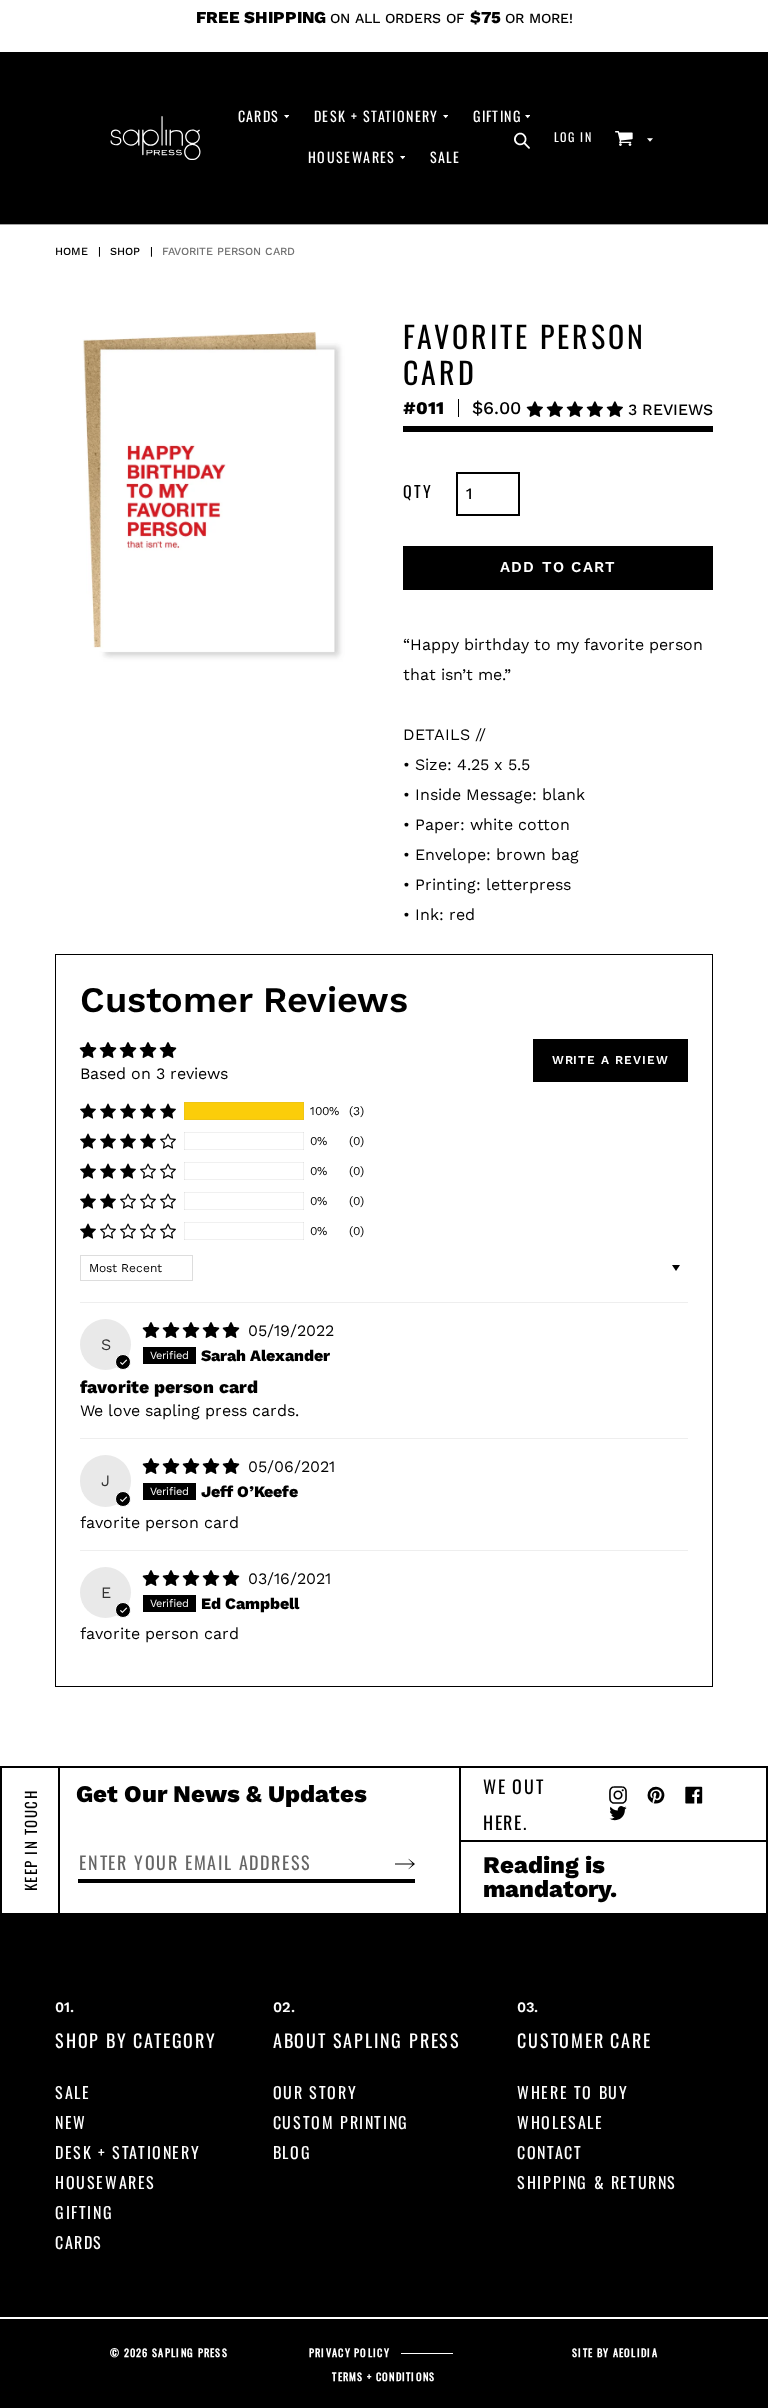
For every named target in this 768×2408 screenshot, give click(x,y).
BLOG (292, 2152)
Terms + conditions (383, 2376)
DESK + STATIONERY (127, 2152)
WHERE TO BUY (572, 2092)
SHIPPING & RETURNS (597, 2182)
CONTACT (549, 2152)
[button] (577, 409)
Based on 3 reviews (154, 1073)
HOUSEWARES (105, 2182)
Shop (125, 251)
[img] (193, 1330)
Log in (579, 136)
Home (71, 251)
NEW (71, 2122)
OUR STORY (315, 2092)
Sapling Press (190, 2352)
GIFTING (84, 2212)
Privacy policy (349, 2352)
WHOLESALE (560, 2122)
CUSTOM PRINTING (341, 2122)
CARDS (79, 2242)
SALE (72, 2092)
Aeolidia (635, 2352)
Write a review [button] (610, 1060)
